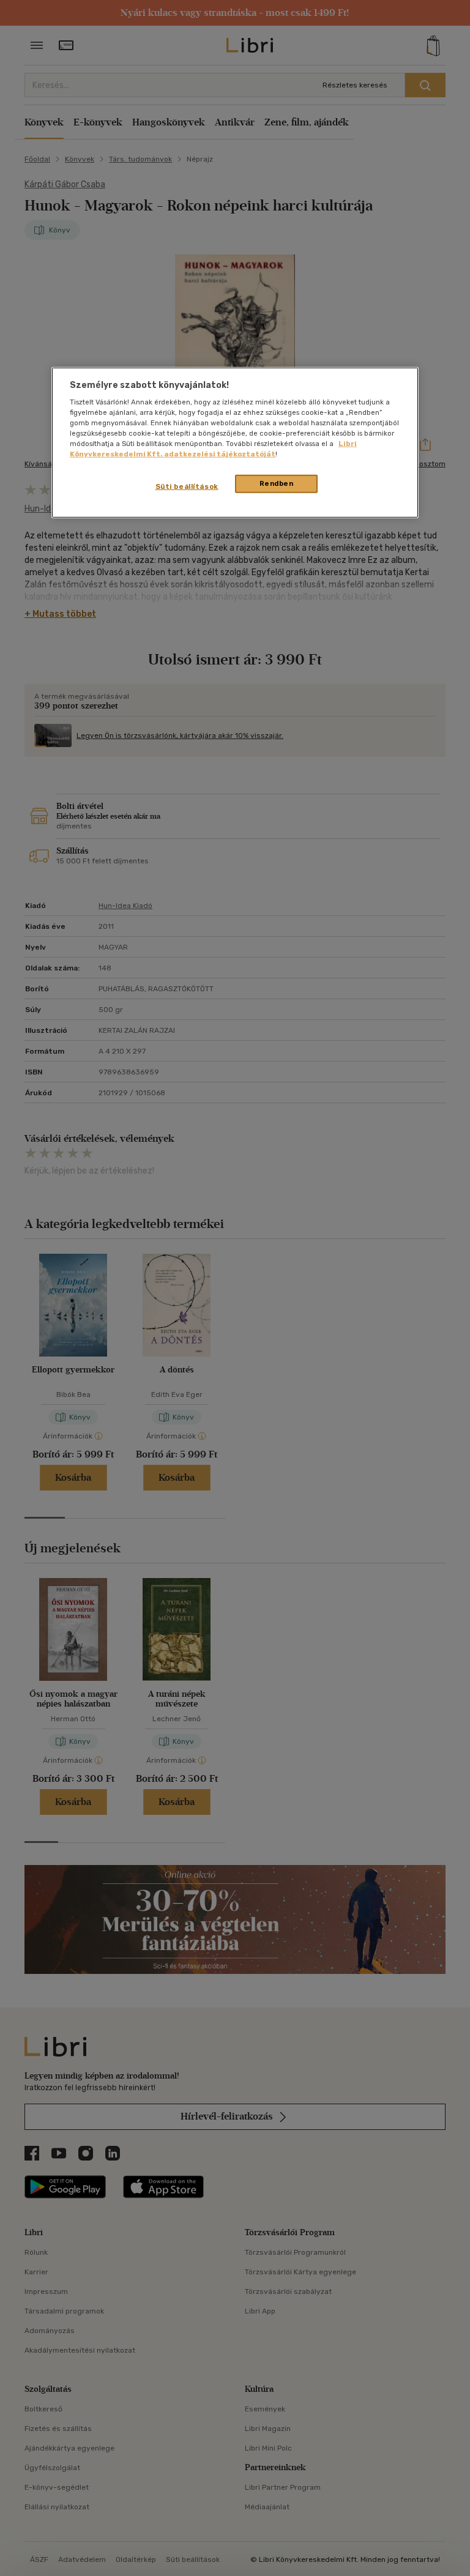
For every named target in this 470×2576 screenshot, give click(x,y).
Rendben (277, 483)
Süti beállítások (187, 486)
